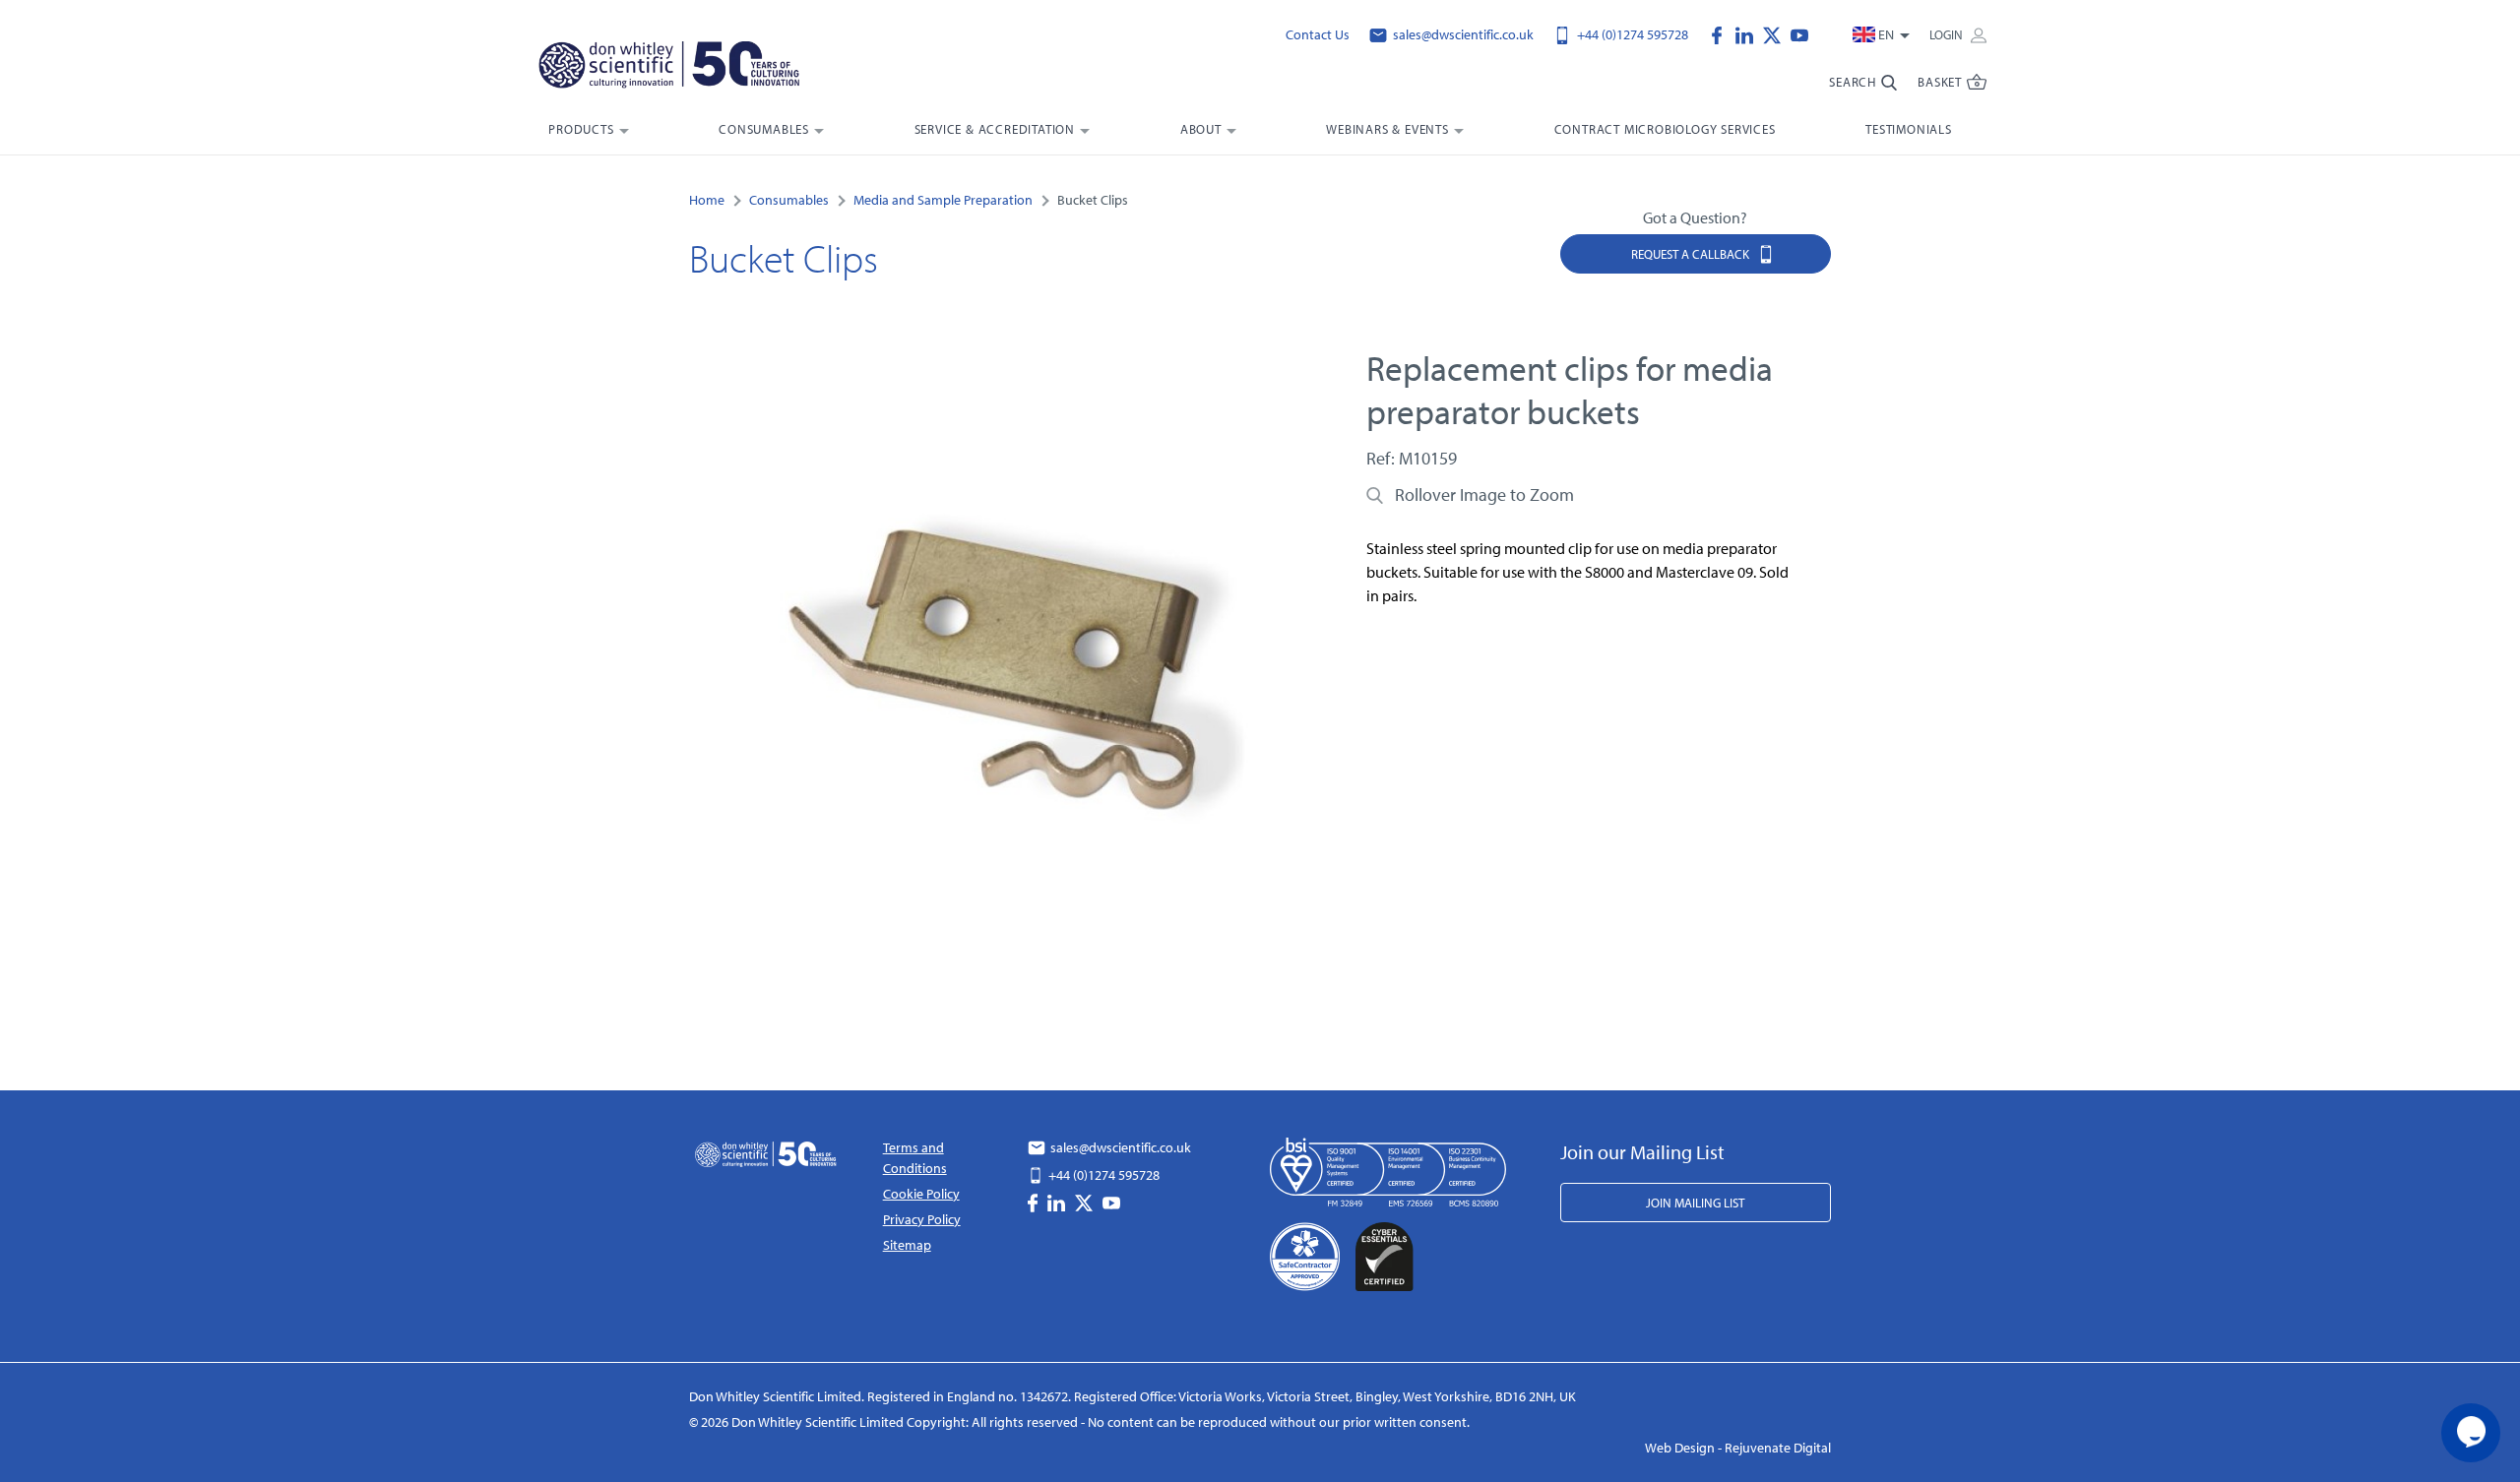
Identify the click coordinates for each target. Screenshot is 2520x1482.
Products (581, 129)
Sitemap (907, 1245)
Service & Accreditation (995, 129)
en (1886, 34)
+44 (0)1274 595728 (1631, 34)
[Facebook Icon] (1722, 33)
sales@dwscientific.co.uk (1462, 34)
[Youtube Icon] (1799, 33)
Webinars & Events (1387, 129)
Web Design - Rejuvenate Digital (1738, 1448)
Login (1948, 34)
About (1201, 129)
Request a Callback (1692, 254)
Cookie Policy (921, 1194)
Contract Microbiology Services (1665, 129)
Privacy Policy (922, 1219)
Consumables (764, 129)
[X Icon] (1777, 33)
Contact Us (1318, 34)
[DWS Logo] (693, 69)
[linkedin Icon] (1749, 33)
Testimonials (1909, 129)
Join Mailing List (1695, 1203)
